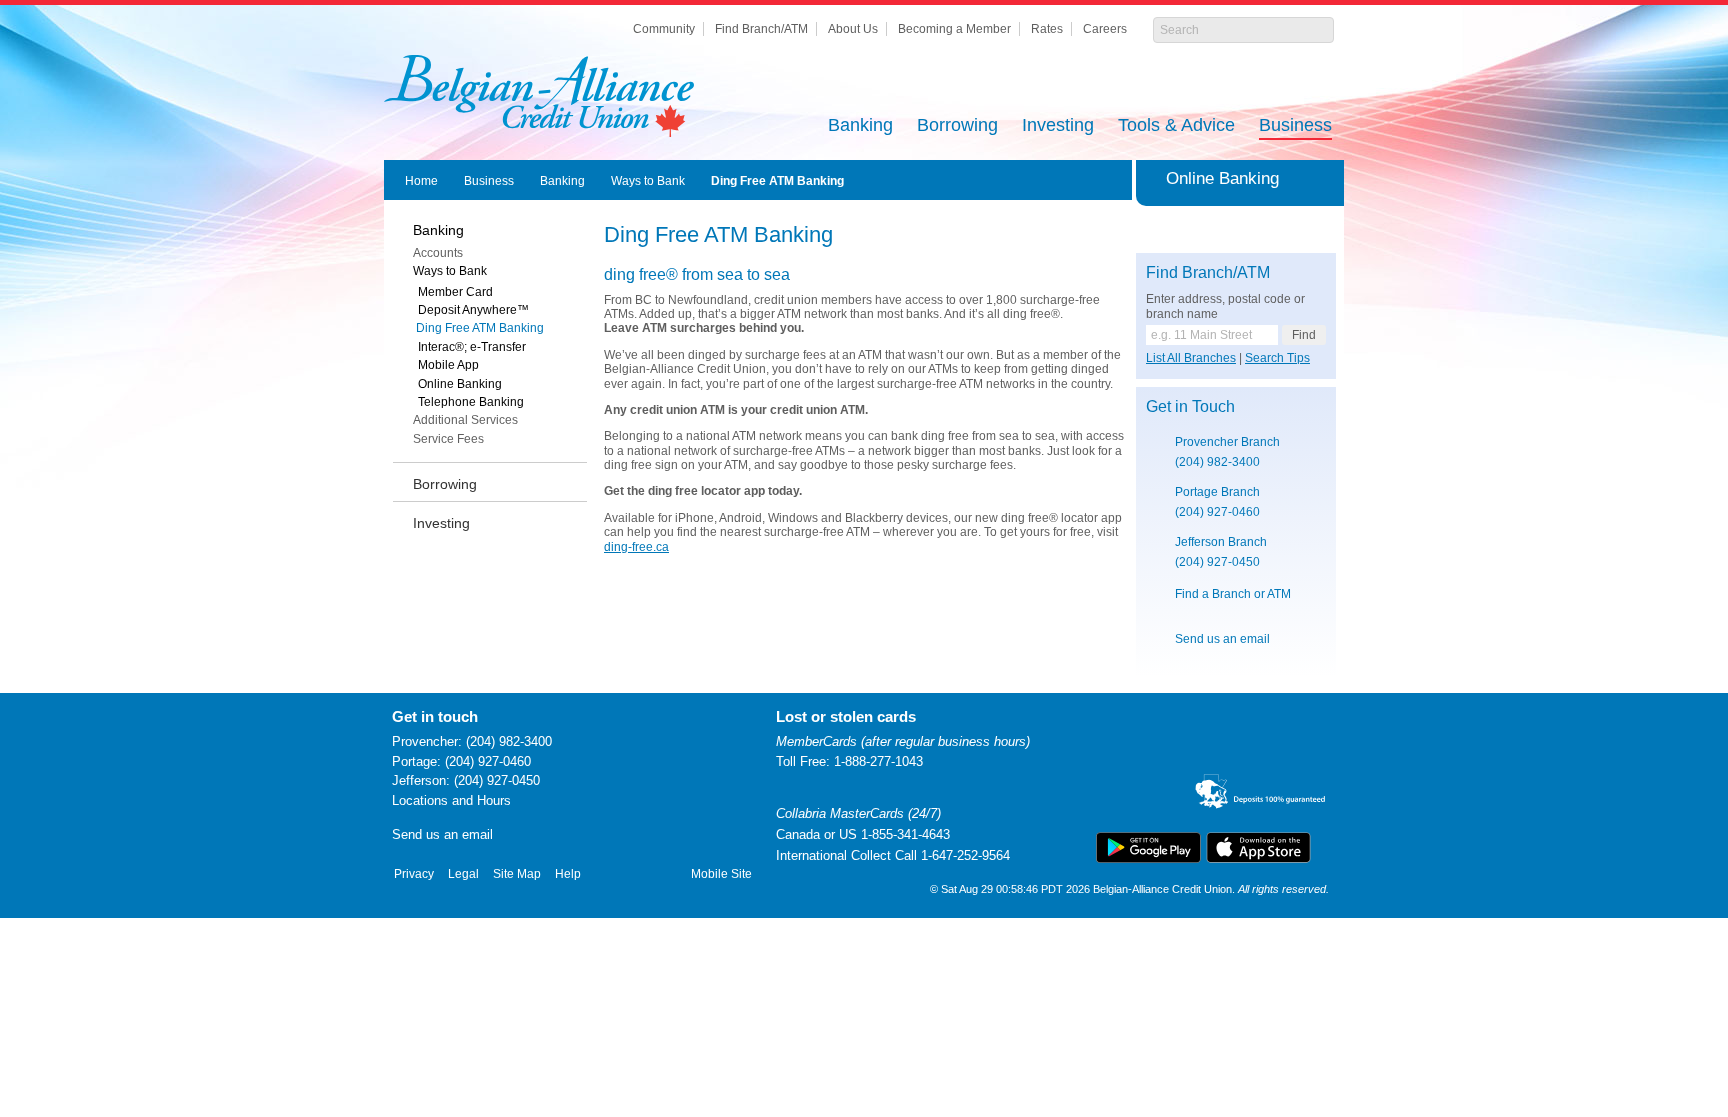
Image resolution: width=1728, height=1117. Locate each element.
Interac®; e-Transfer (472, 347)
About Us (853, 29)
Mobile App (448, 365)
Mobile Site (721, 874)
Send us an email (1222, 639)
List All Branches (1191, 358)
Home (421, 181)
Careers (1105, 29)
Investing (1058, 126)
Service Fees (448, 439)
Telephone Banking (471, 402)
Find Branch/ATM (761, 29)
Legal (463, 874)
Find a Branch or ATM (1233, 594)
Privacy (414, 874)
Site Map (517, 874)
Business (1295, 126)
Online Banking (460, 384)
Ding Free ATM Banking (777, 181)
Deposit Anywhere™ (473, 310)
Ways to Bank (648, 181)
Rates (1047, 29)
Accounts (438, 253)
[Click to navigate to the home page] (539, 96)
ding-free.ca (636, 547)
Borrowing (957, 126)
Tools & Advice (1176, 126)
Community (664, 29)
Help (568, 874)
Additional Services (465, 420)
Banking (860, 126)
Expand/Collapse (1325, 179)
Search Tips (1277, 358)
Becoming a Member (954, 29)
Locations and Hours (451, 800)
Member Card (455, 292)
